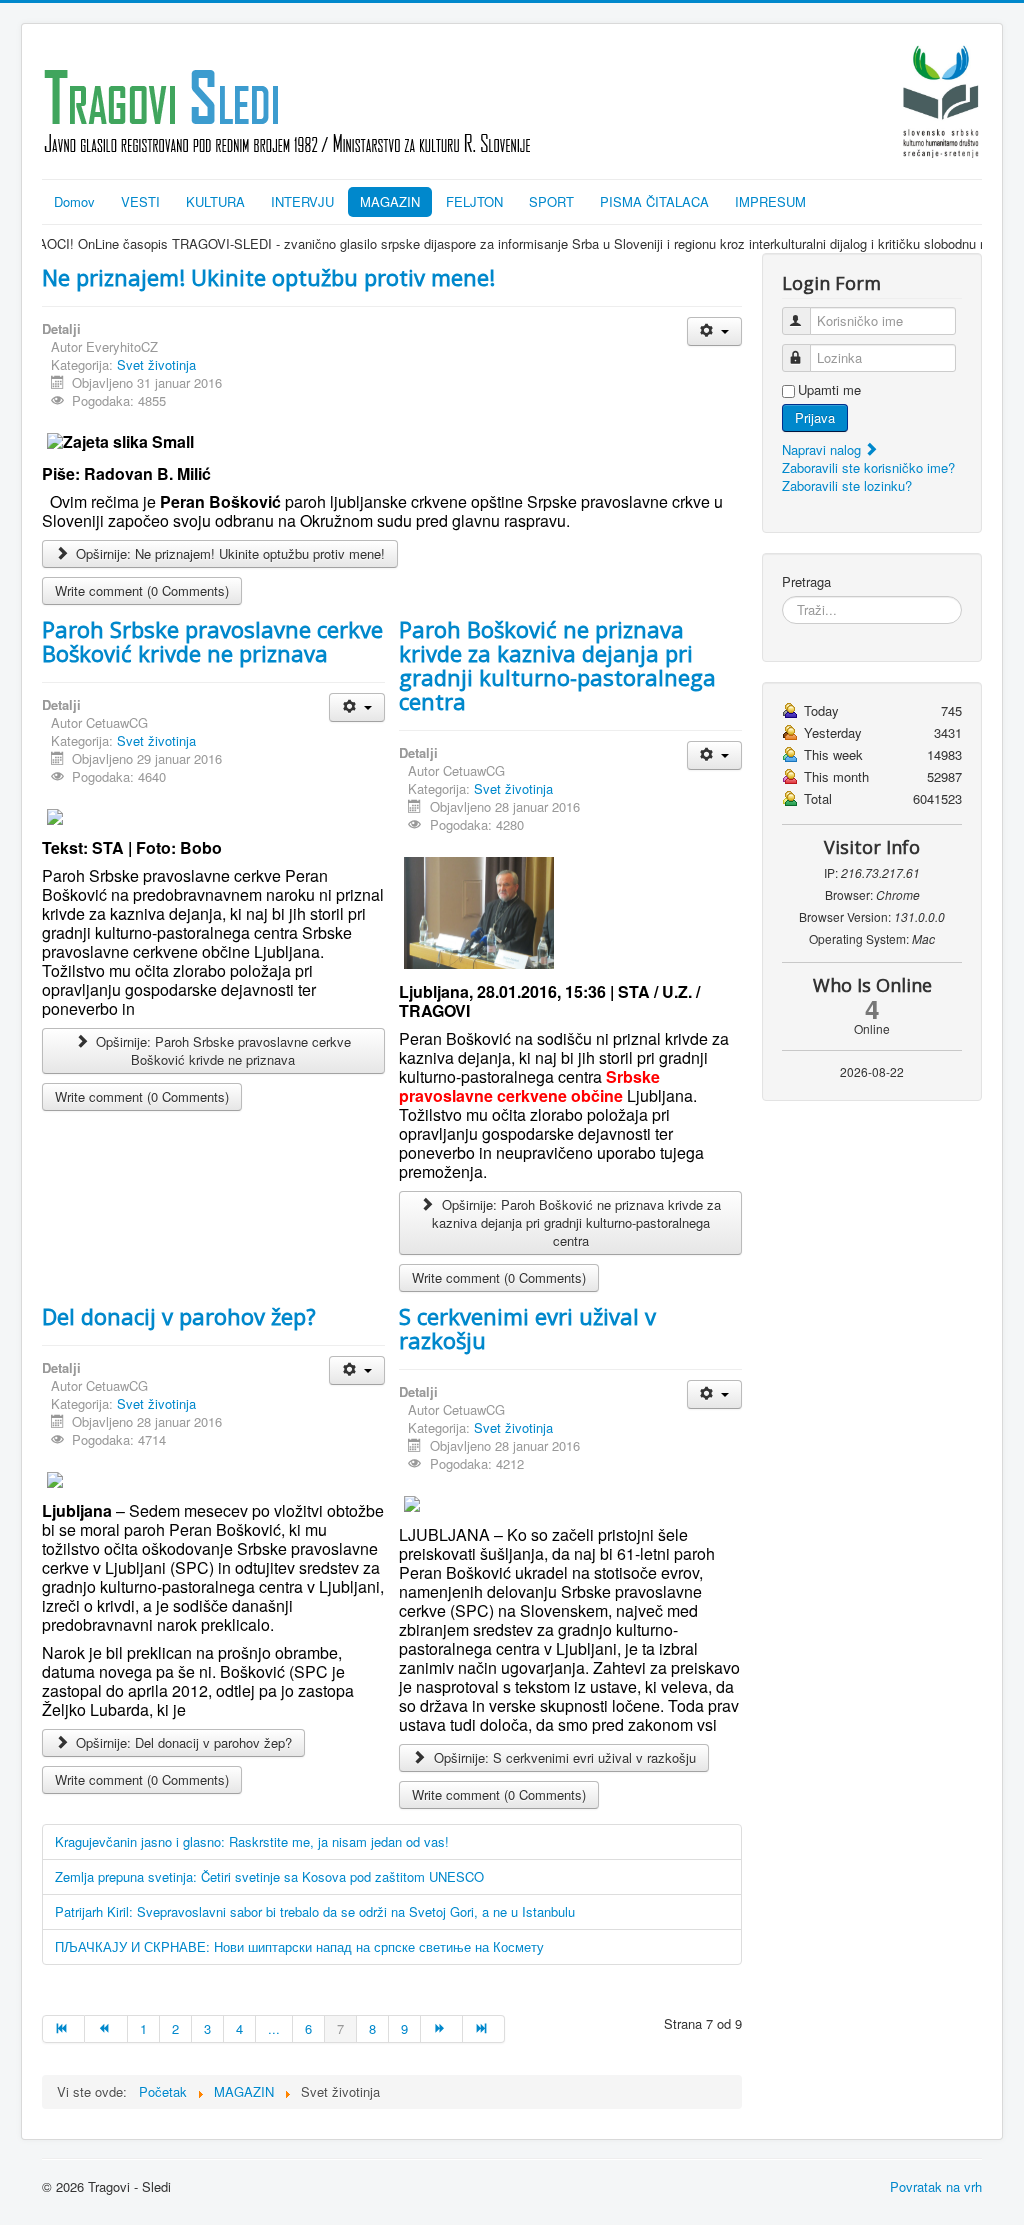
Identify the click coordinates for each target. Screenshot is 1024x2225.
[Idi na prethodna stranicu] (106, 2029)
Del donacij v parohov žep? (179, 1316)
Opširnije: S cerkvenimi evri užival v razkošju (563, 1757)
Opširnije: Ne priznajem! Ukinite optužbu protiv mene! (228, 553)
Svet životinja (156, 364)
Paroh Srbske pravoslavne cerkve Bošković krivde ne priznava (212, 641)
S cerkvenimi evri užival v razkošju (527, 1328)
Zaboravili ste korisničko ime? (868, 467)
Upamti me (829, 390)
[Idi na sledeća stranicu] (442, 2029)
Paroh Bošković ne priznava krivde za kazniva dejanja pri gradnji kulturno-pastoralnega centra (557, 665)
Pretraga (806, 582)
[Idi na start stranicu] (63, 2029)
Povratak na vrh (936, 2186)
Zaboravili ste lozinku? (847, 485)
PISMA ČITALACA (654, 201)
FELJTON (474, 201)
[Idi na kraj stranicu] (484, 2029)
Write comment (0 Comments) (142, 590)
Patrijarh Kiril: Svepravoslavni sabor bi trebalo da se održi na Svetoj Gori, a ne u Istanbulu (315, 1911)
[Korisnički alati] (714, 331)
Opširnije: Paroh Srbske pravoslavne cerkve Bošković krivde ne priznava (221, 1050)
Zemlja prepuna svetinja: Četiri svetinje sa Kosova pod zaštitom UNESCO (269, 1876)
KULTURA (215, 201)
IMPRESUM (770, 201)
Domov (74, 201)
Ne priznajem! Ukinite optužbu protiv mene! (268, 277)
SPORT (551, 201)
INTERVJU (302, 201)
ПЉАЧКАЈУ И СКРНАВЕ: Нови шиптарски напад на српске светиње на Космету (299, 1946)
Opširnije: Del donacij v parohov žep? (182, 1742)
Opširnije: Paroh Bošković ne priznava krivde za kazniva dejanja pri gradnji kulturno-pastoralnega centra (576, 1222)
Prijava (815, 417)
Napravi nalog (823, 449)
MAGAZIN (390, 201)
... (274, 2028)
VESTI (140, 201)
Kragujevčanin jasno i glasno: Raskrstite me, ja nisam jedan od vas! (252, 1841)
